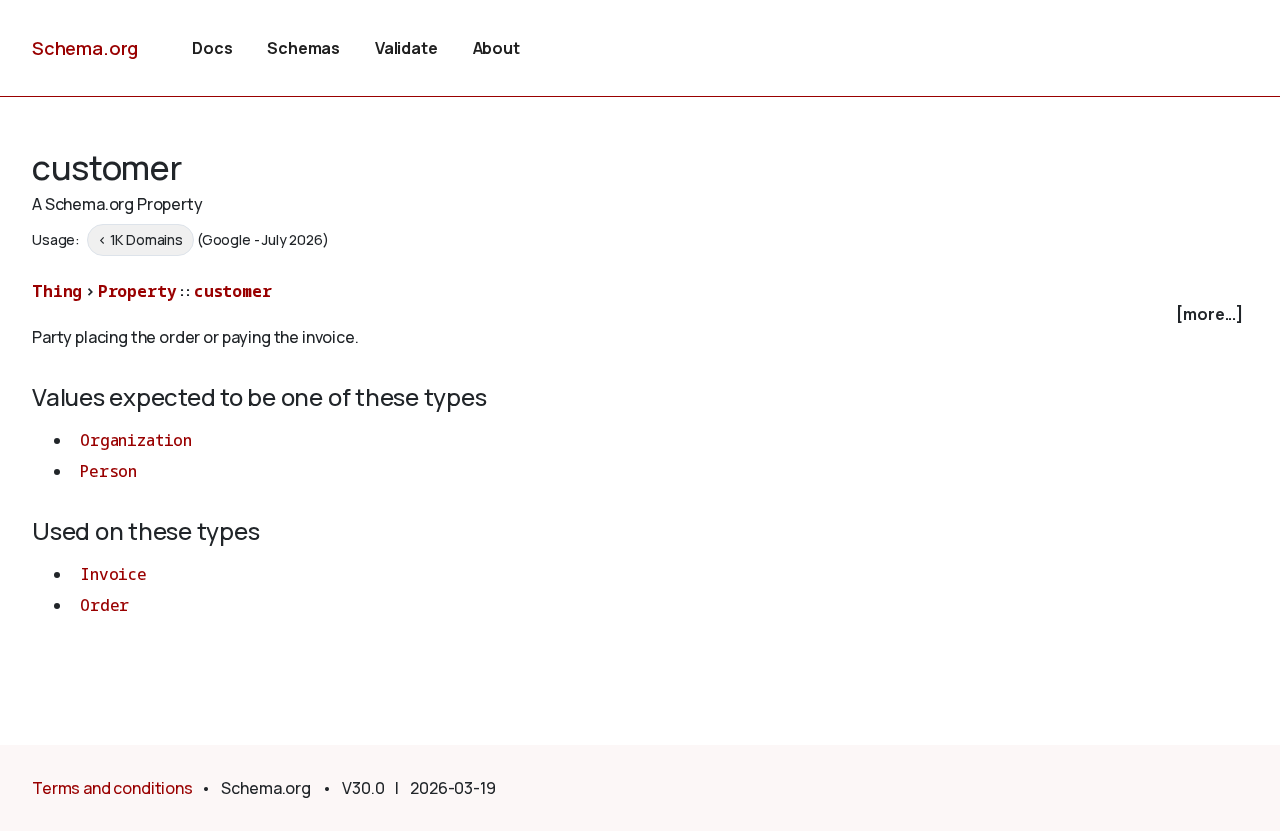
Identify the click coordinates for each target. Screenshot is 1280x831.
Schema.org (85, 48)
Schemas (303, 48)
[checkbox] (640, 314)
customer (233, 291)
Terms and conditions (112, 788)
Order (104, 605)
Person (108, 471)
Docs (212, 48)
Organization (136, 440)
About (496, 48)
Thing (57, 291)
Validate (406, 48)
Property (137, 291)
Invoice (113, 574)
